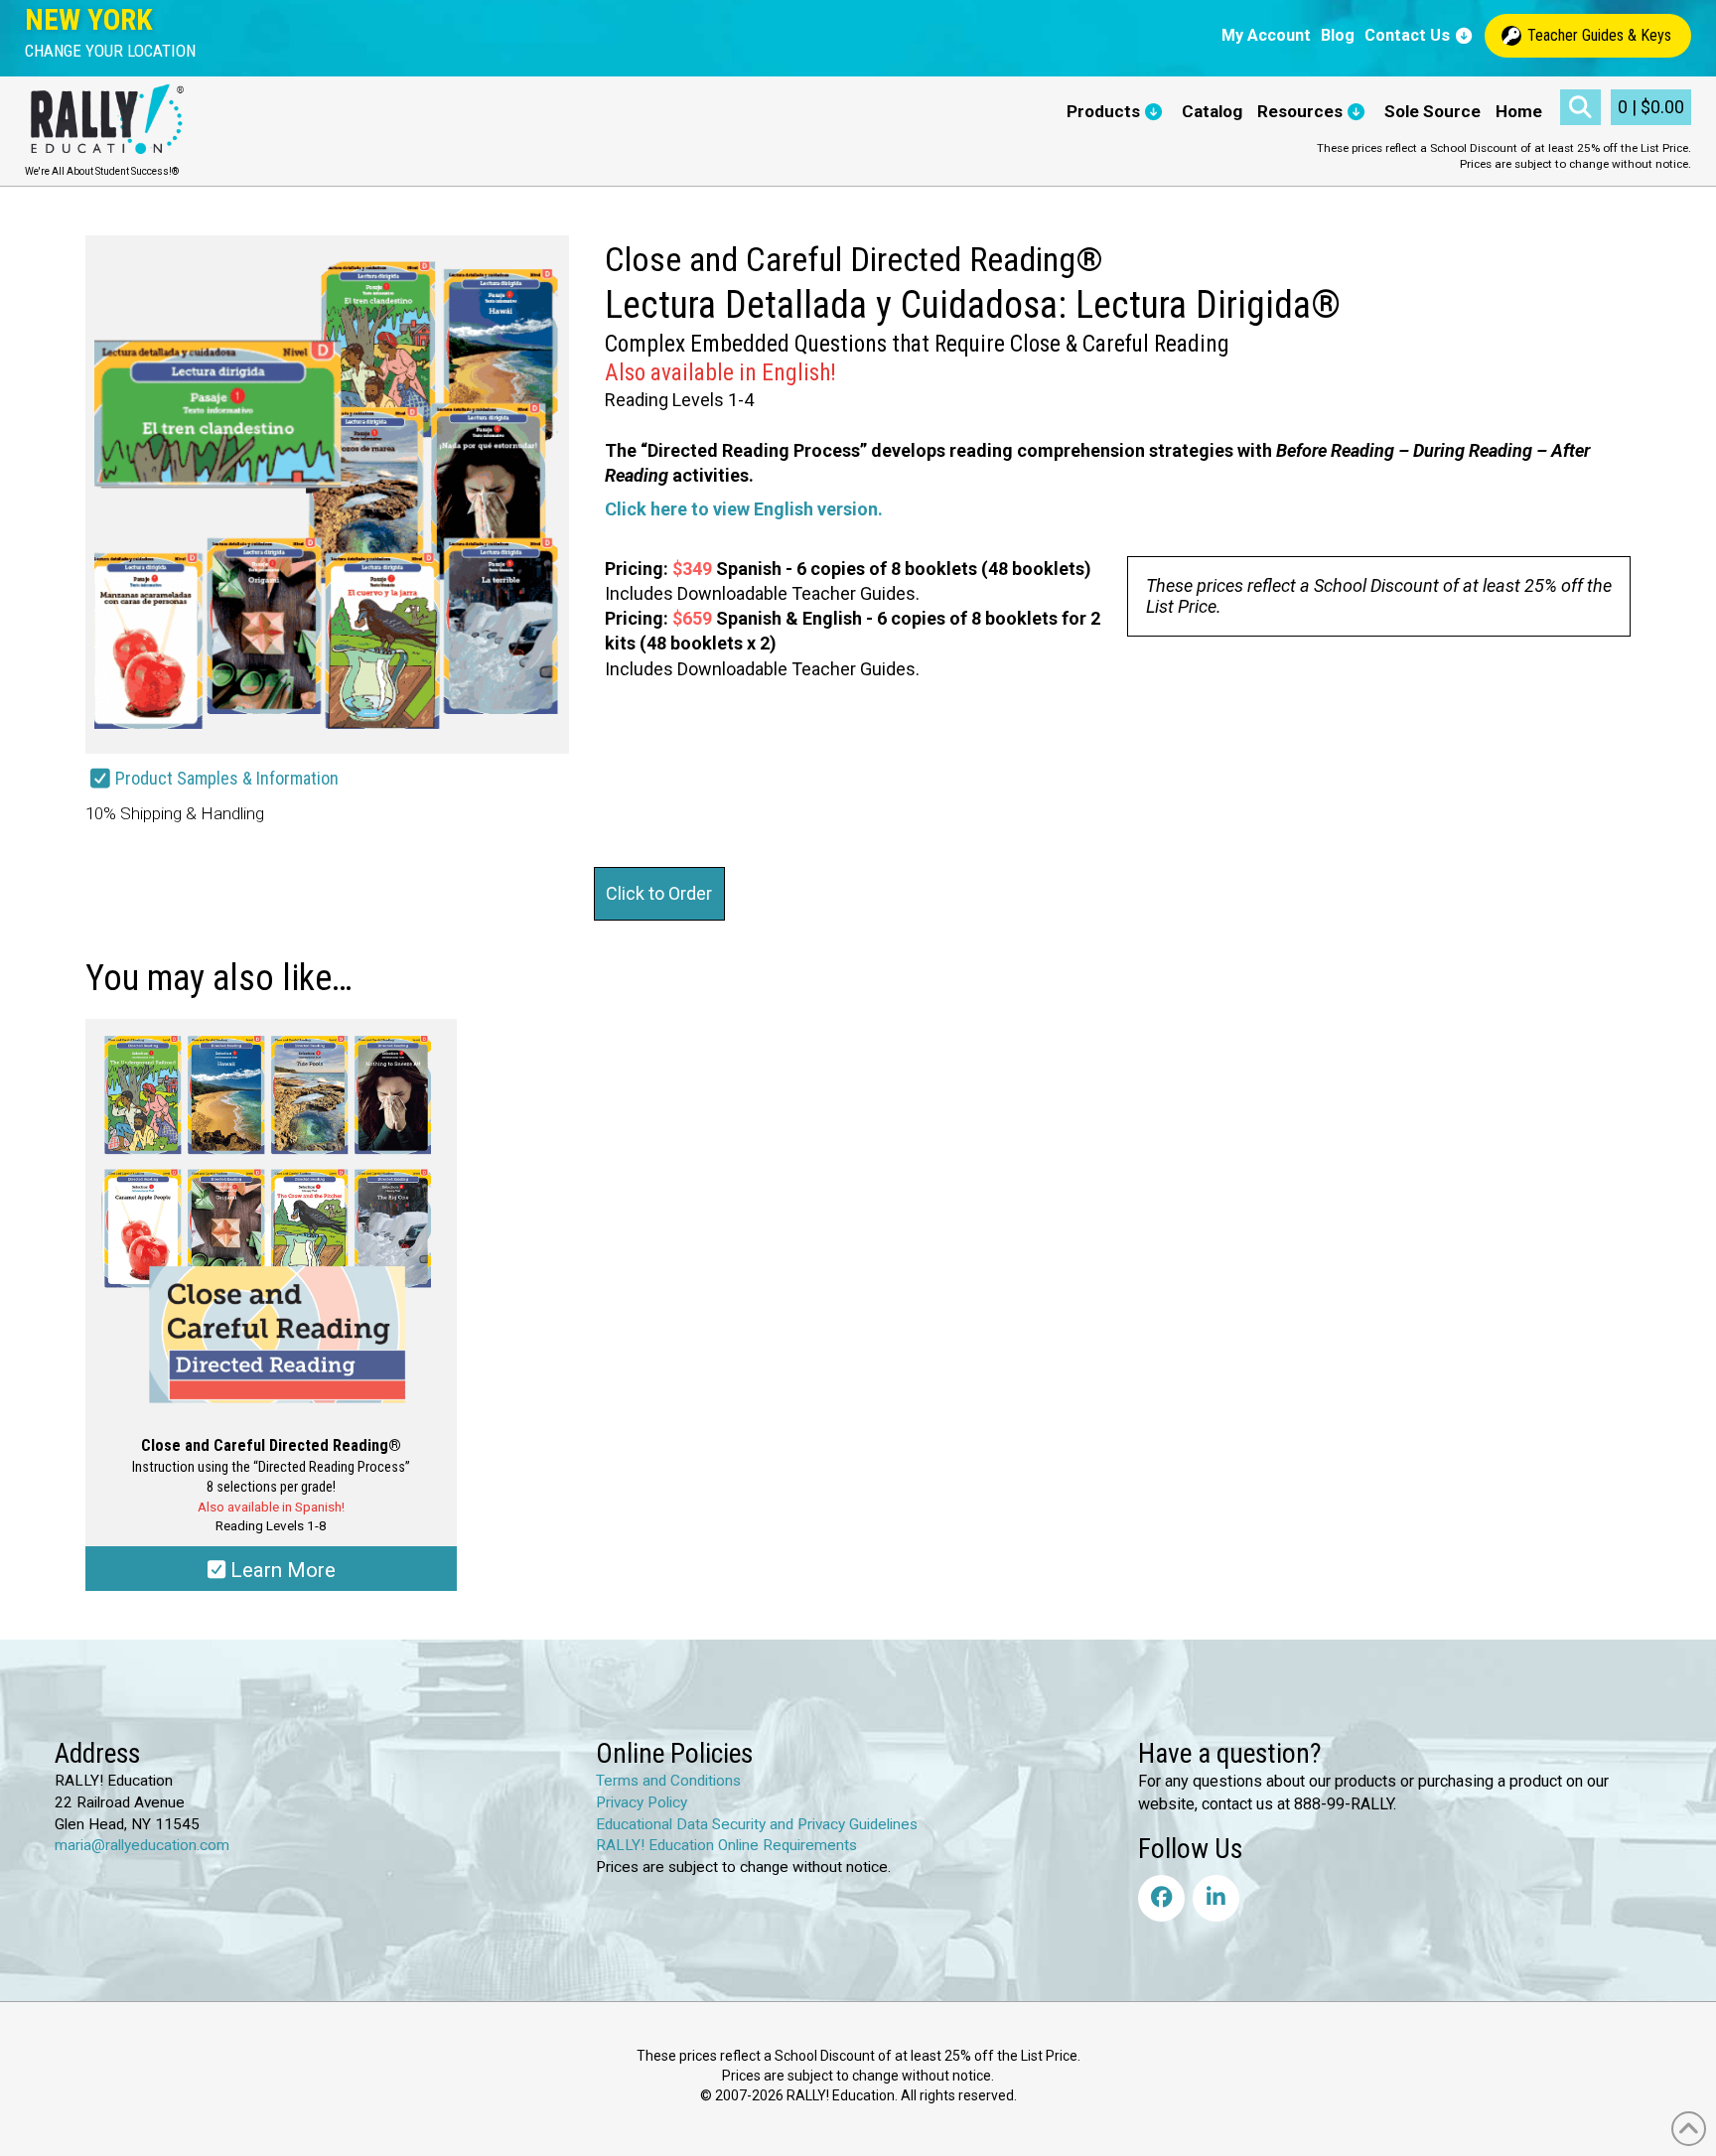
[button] (110, 51)
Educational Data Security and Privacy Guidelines (757, 1824)
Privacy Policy (642, 1802)
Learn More (281, 1570)
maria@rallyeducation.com (142, 1845)
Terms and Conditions (668, 1781)
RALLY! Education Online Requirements (726, 1845)
